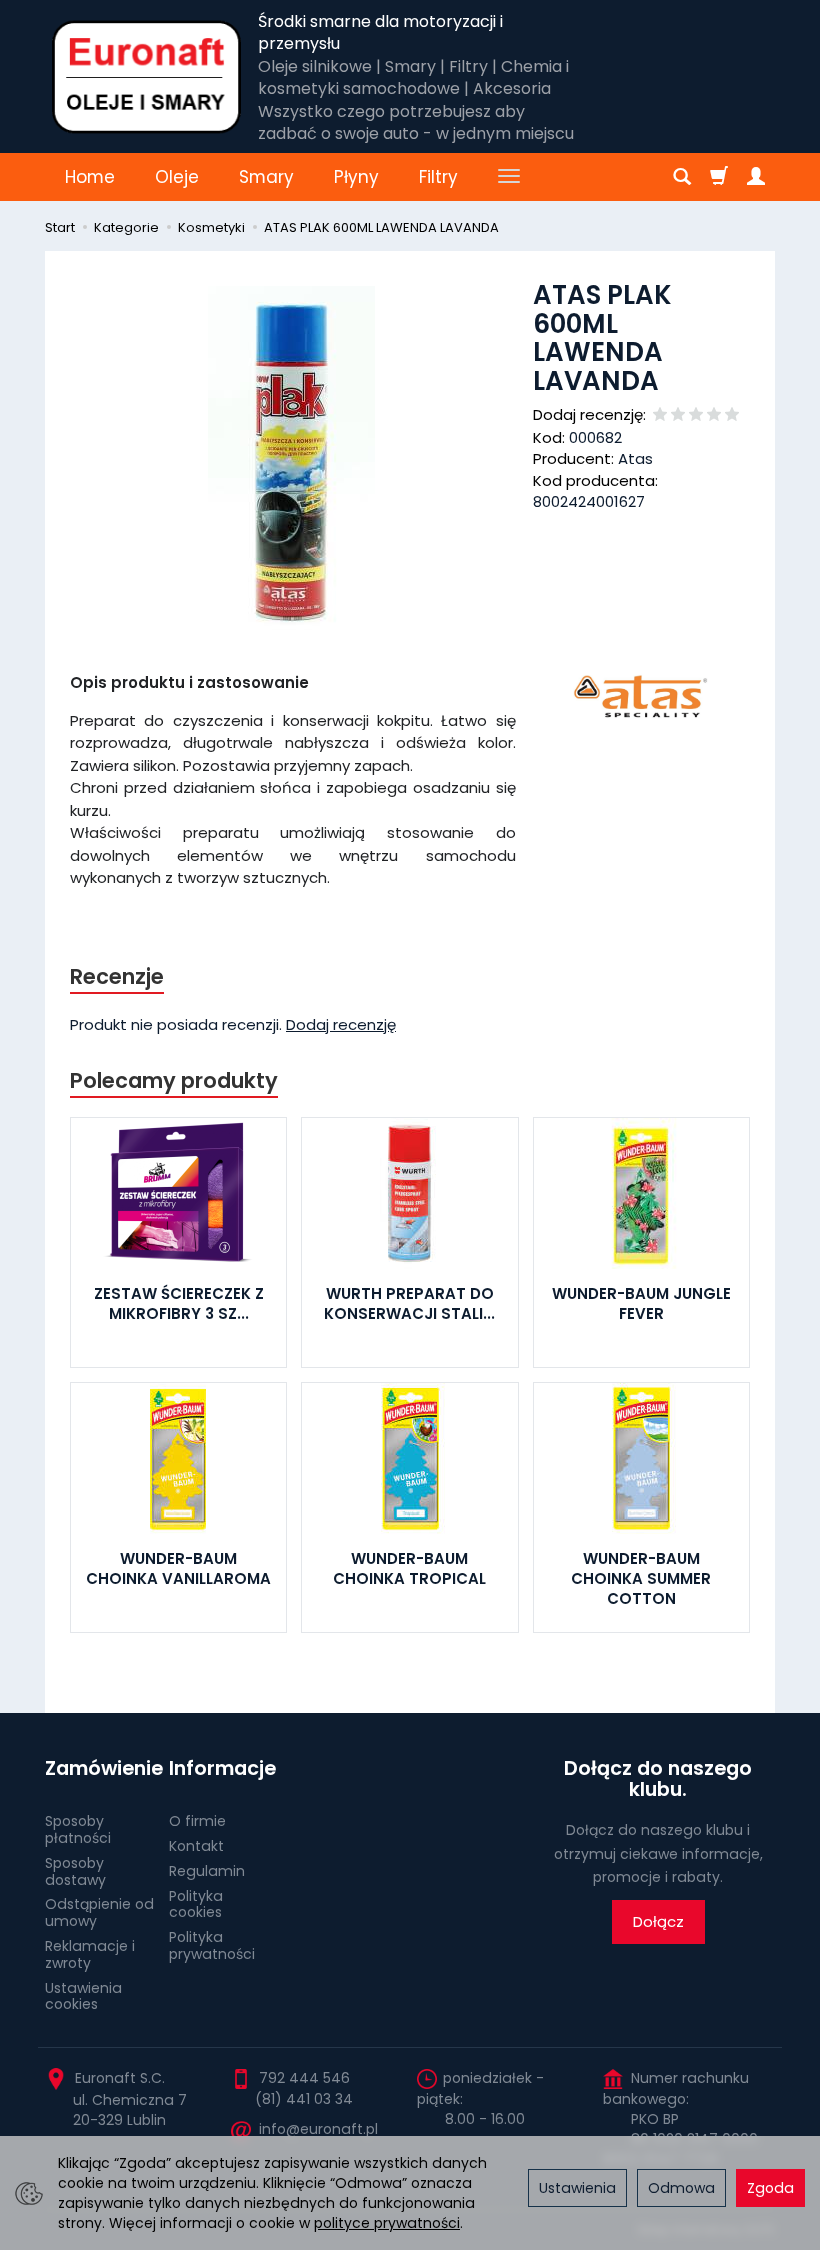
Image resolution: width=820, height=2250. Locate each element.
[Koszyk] (719, 177)
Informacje (222, 1768)
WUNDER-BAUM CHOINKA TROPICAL (409, 1568)
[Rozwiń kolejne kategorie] (509, 177)
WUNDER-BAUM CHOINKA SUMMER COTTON (641, 1579)
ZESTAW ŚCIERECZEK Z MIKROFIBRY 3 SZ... (179, 1303)
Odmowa (681, 2188)
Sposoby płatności (78, 1829)
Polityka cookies (196, 1904)
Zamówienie (100, 1768)
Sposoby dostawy (75, 1871)
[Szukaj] (682, 177)
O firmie (197, 1821)
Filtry (438, 177)
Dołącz (658, 1921)
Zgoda (770, 2188)
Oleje (177, 177)
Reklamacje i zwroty (90, 1954)
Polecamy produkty (174, 1080)
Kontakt (196, 1846)
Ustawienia (577, 2188)
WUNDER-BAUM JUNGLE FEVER (641, 1303)
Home (90, 177)
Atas (635, 458)
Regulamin (207, 1871)
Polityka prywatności (212, 1945)
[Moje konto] (756, 177)
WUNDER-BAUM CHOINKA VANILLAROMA (178, 1568)
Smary (266, 177)
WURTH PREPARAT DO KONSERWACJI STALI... (409, 1303)
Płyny (356, 177)
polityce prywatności (387, 2223)
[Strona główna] (146, 77)
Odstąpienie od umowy (99, 1912)
